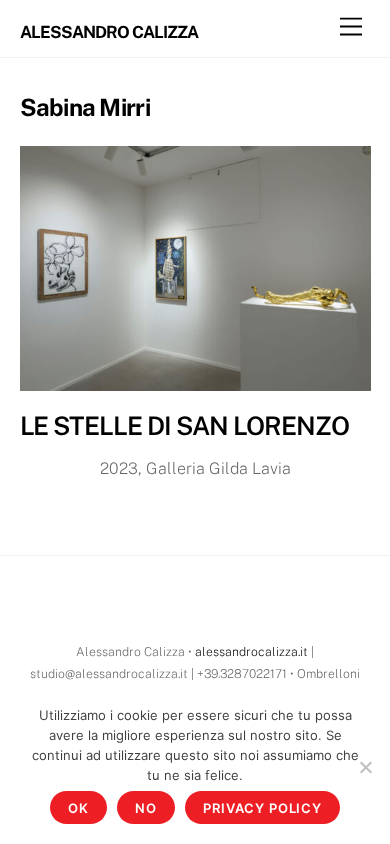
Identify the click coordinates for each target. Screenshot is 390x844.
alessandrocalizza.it (251, 651)
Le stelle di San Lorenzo (184, 426)
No (146, 808)
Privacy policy (262, 808)
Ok (78, 808)
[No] (365, 767)
